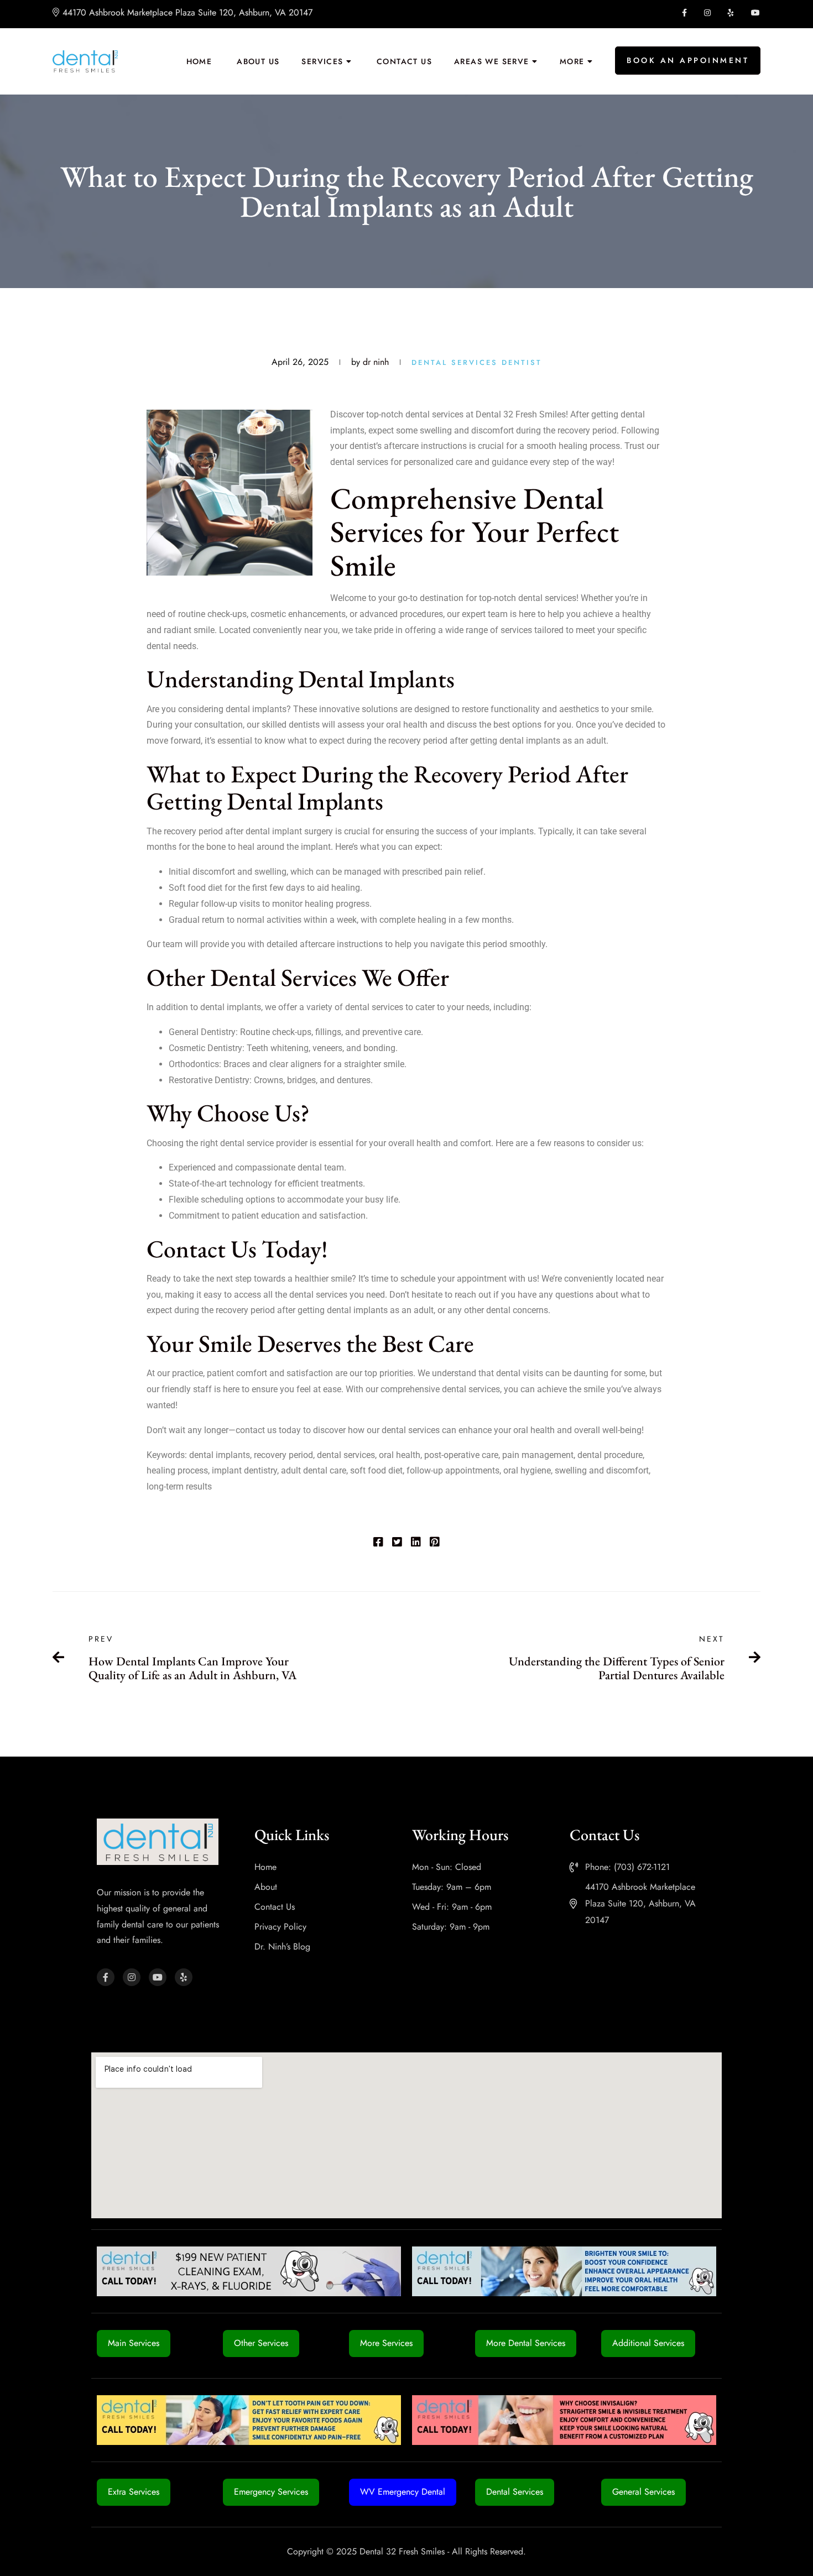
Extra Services (134, 2492)
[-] (85, 61)
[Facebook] (378, 1543)
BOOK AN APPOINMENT (688, 60)
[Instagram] (132, 1977)
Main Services (134, 2343)
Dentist (520, 362)
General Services (643, 2492)
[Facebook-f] (106, 1977)
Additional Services (648, 2343)
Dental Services (455, 362)
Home (199, 61)
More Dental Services (526, 2343)
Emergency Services (271, 2492)
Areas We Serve (492, 61)
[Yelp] (184, 1977)
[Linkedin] (416, 1543)
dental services (547, 598)
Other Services (261, 2343)
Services (322, 61)
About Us (258, 61)
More (572, 61)
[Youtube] (158, 1977)
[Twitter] (397, 1543)
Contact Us (404, 61)
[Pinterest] (435, 1543)
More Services (386, 2343)
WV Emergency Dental (403, 2492)
